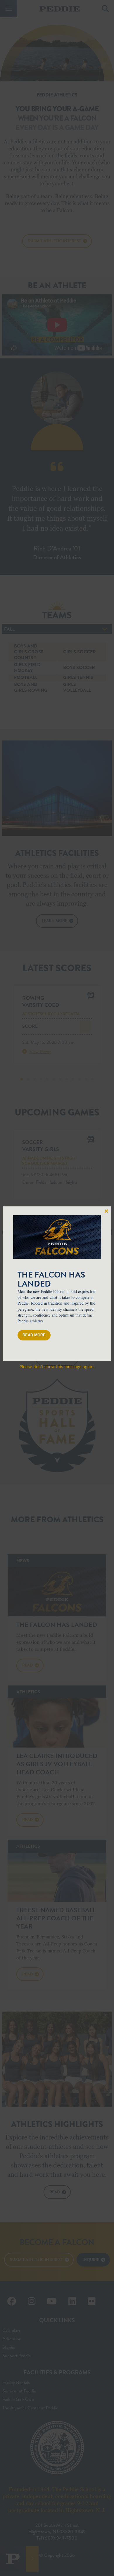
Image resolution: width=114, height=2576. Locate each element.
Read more (34, 1335)
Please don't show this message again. (57, 1367)
